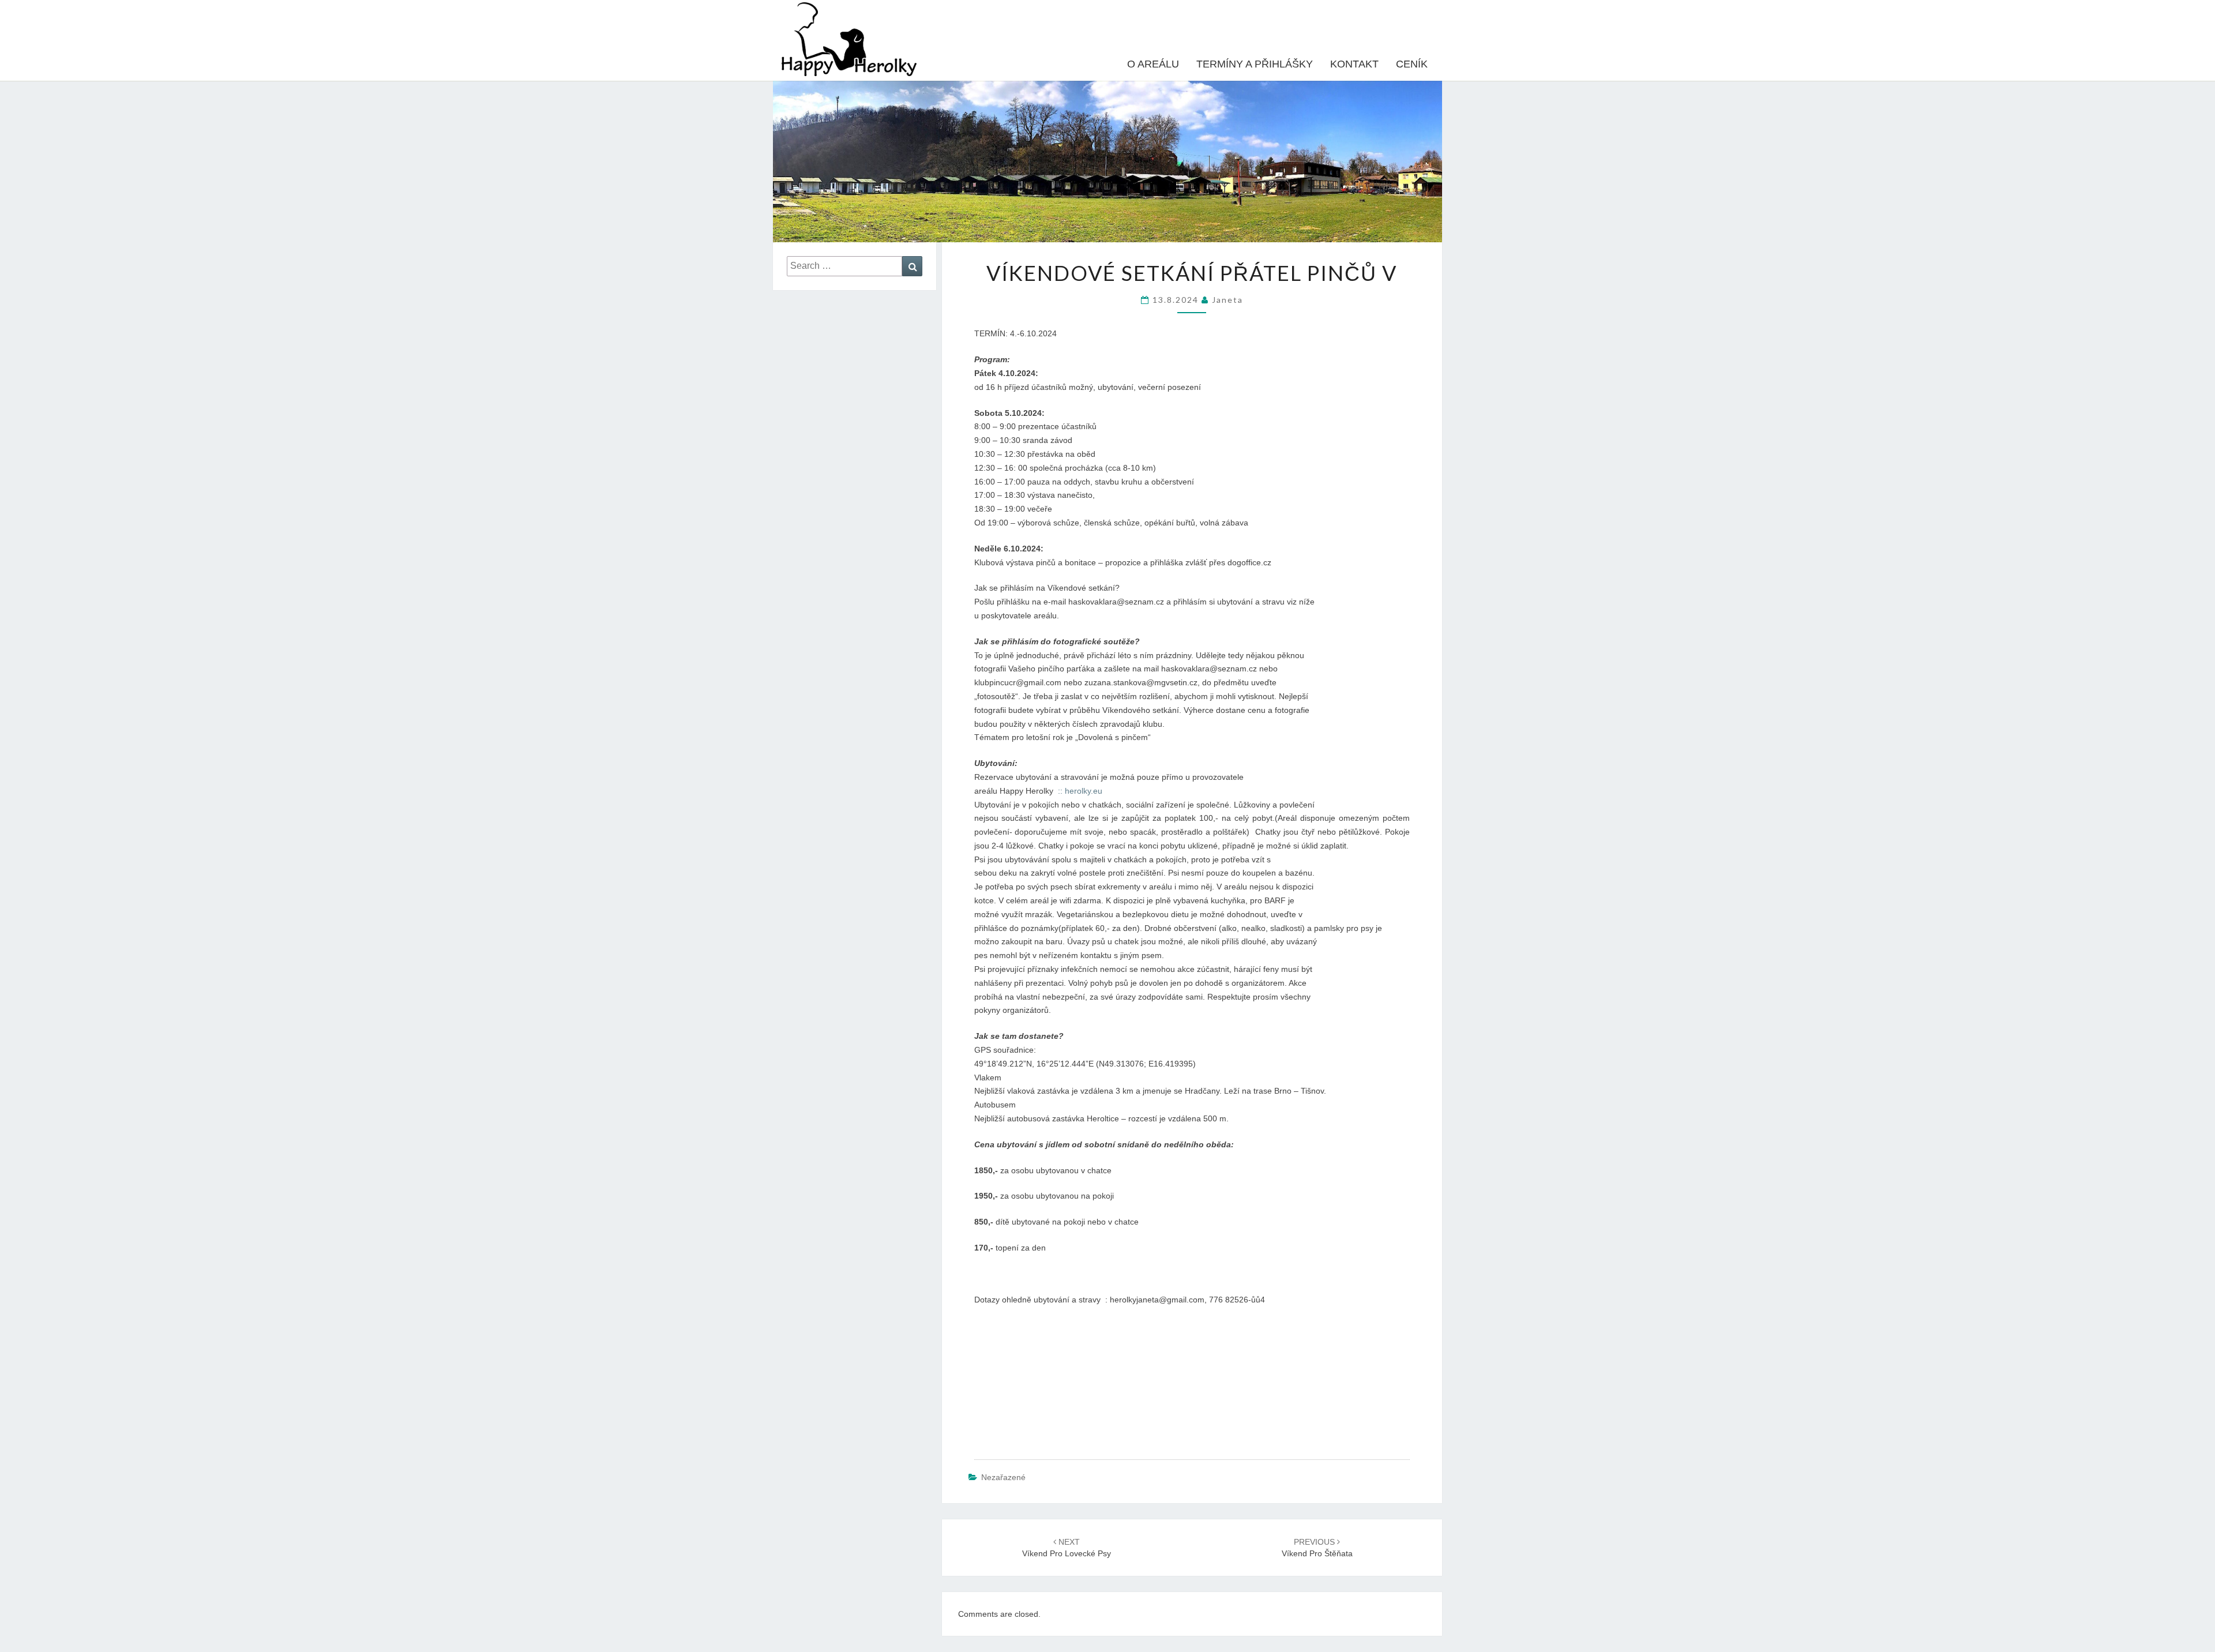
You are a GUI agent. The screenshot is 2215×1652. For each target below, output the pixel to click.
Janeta (1227, 300)
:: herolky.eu (1080, 791)
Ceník (1412, 64)
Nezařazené (1003, 1477)
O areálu (1153, 64)
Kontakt (1354, 64)
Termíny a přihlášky (1255, 64)
